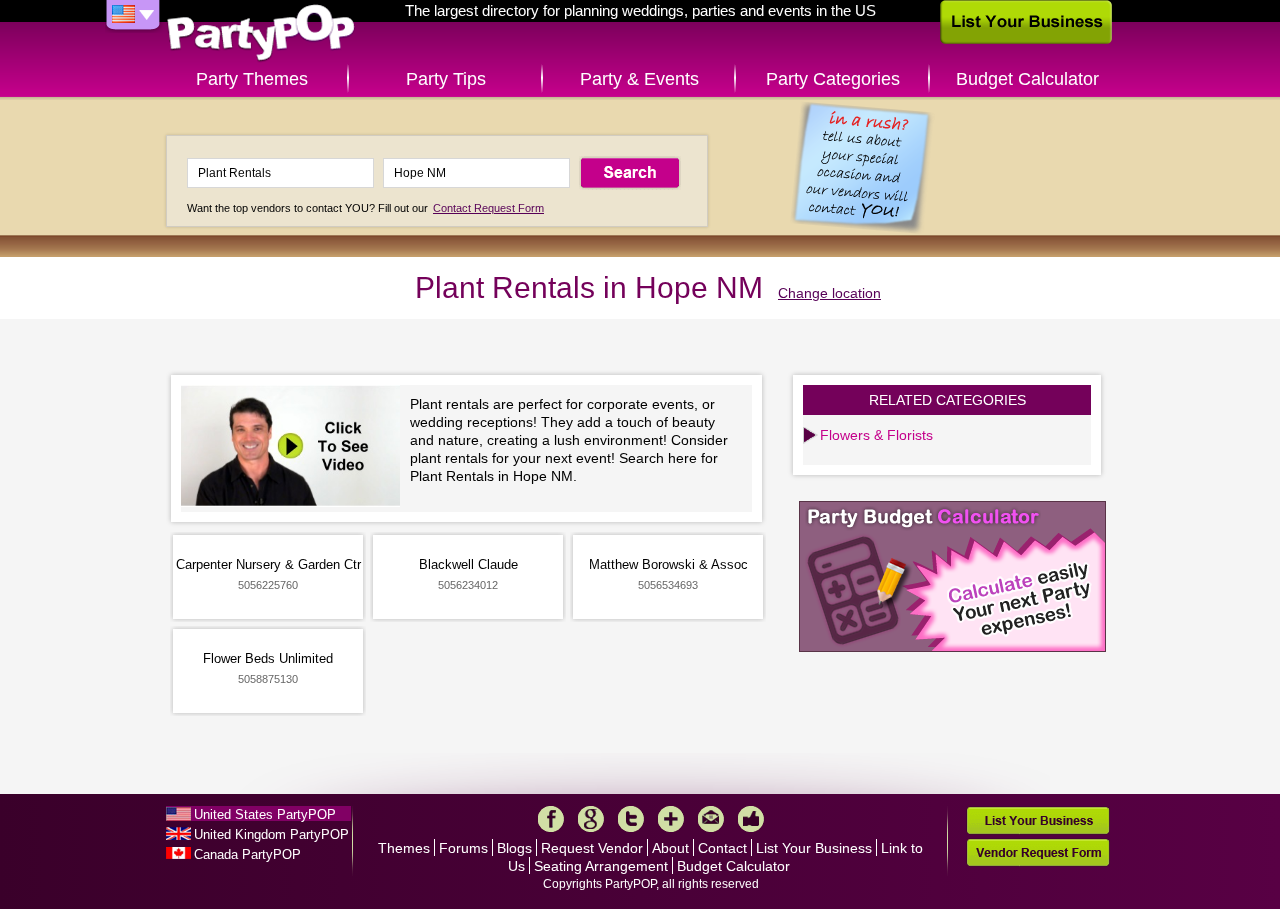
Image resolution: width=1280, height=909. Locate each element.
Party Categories (833, 79)
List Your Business (814, 848)
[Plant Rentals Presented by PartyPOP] (295, 448)
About (670, 848)
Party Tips (446, 79)
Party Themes (252, 79)
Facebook (551, 819)
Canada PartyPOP (247, 854)
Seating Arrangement (601, 866)
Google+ (591, 819)
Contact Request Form (488, 208)
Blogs (514, 848)
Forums (463, 848)
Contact (722, 848)
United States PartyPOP (265, 814)
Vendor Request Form (1038, 852)
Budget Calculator (1027, 79)
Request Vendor (592, 848)
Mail (711, 819)
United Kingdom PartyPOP (271, 834)
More (671, 819)
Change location (829, 293)
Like (751, 819)
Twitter (631, 819)
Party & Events (639, 79)
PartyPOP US (261, 33)
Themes (404, 848)
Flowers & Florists (876, 435)
